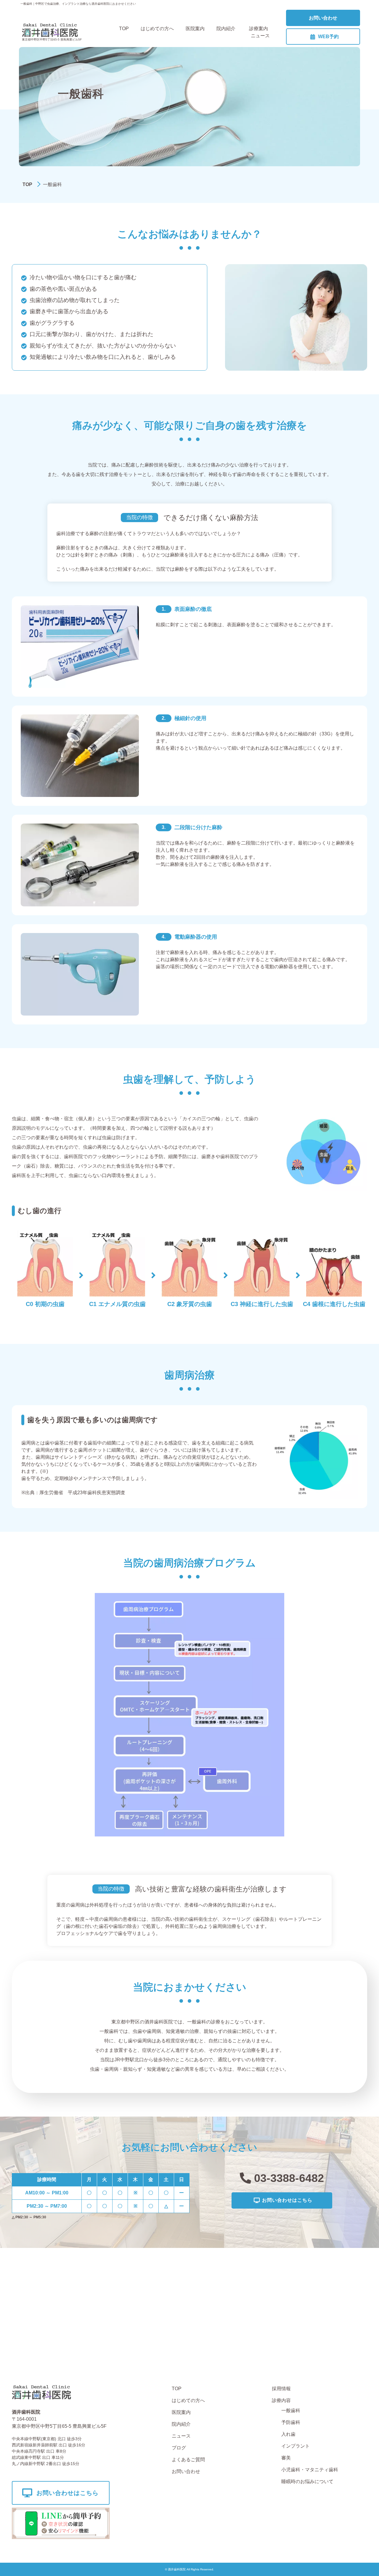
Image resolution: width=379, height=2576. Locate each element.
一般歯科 (291, 2410)
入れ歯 (288, 2434)
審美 (286, 2458)
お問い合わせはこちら (287, 2200)
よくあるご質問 (188, 2460)
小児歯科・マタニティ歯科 (310, 2470)
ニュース (260, 36)
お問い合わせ (323, 18)
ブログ (179, 2448)
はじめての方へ (157, 29)
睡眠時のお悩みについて (307, 2481)
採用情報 (281, 2389)
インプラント (296, 2446)
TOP (124, 29)
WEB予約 (328, 37)
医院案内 (195, 29)
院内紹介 (226, 29)
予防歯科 (291, 2422)
